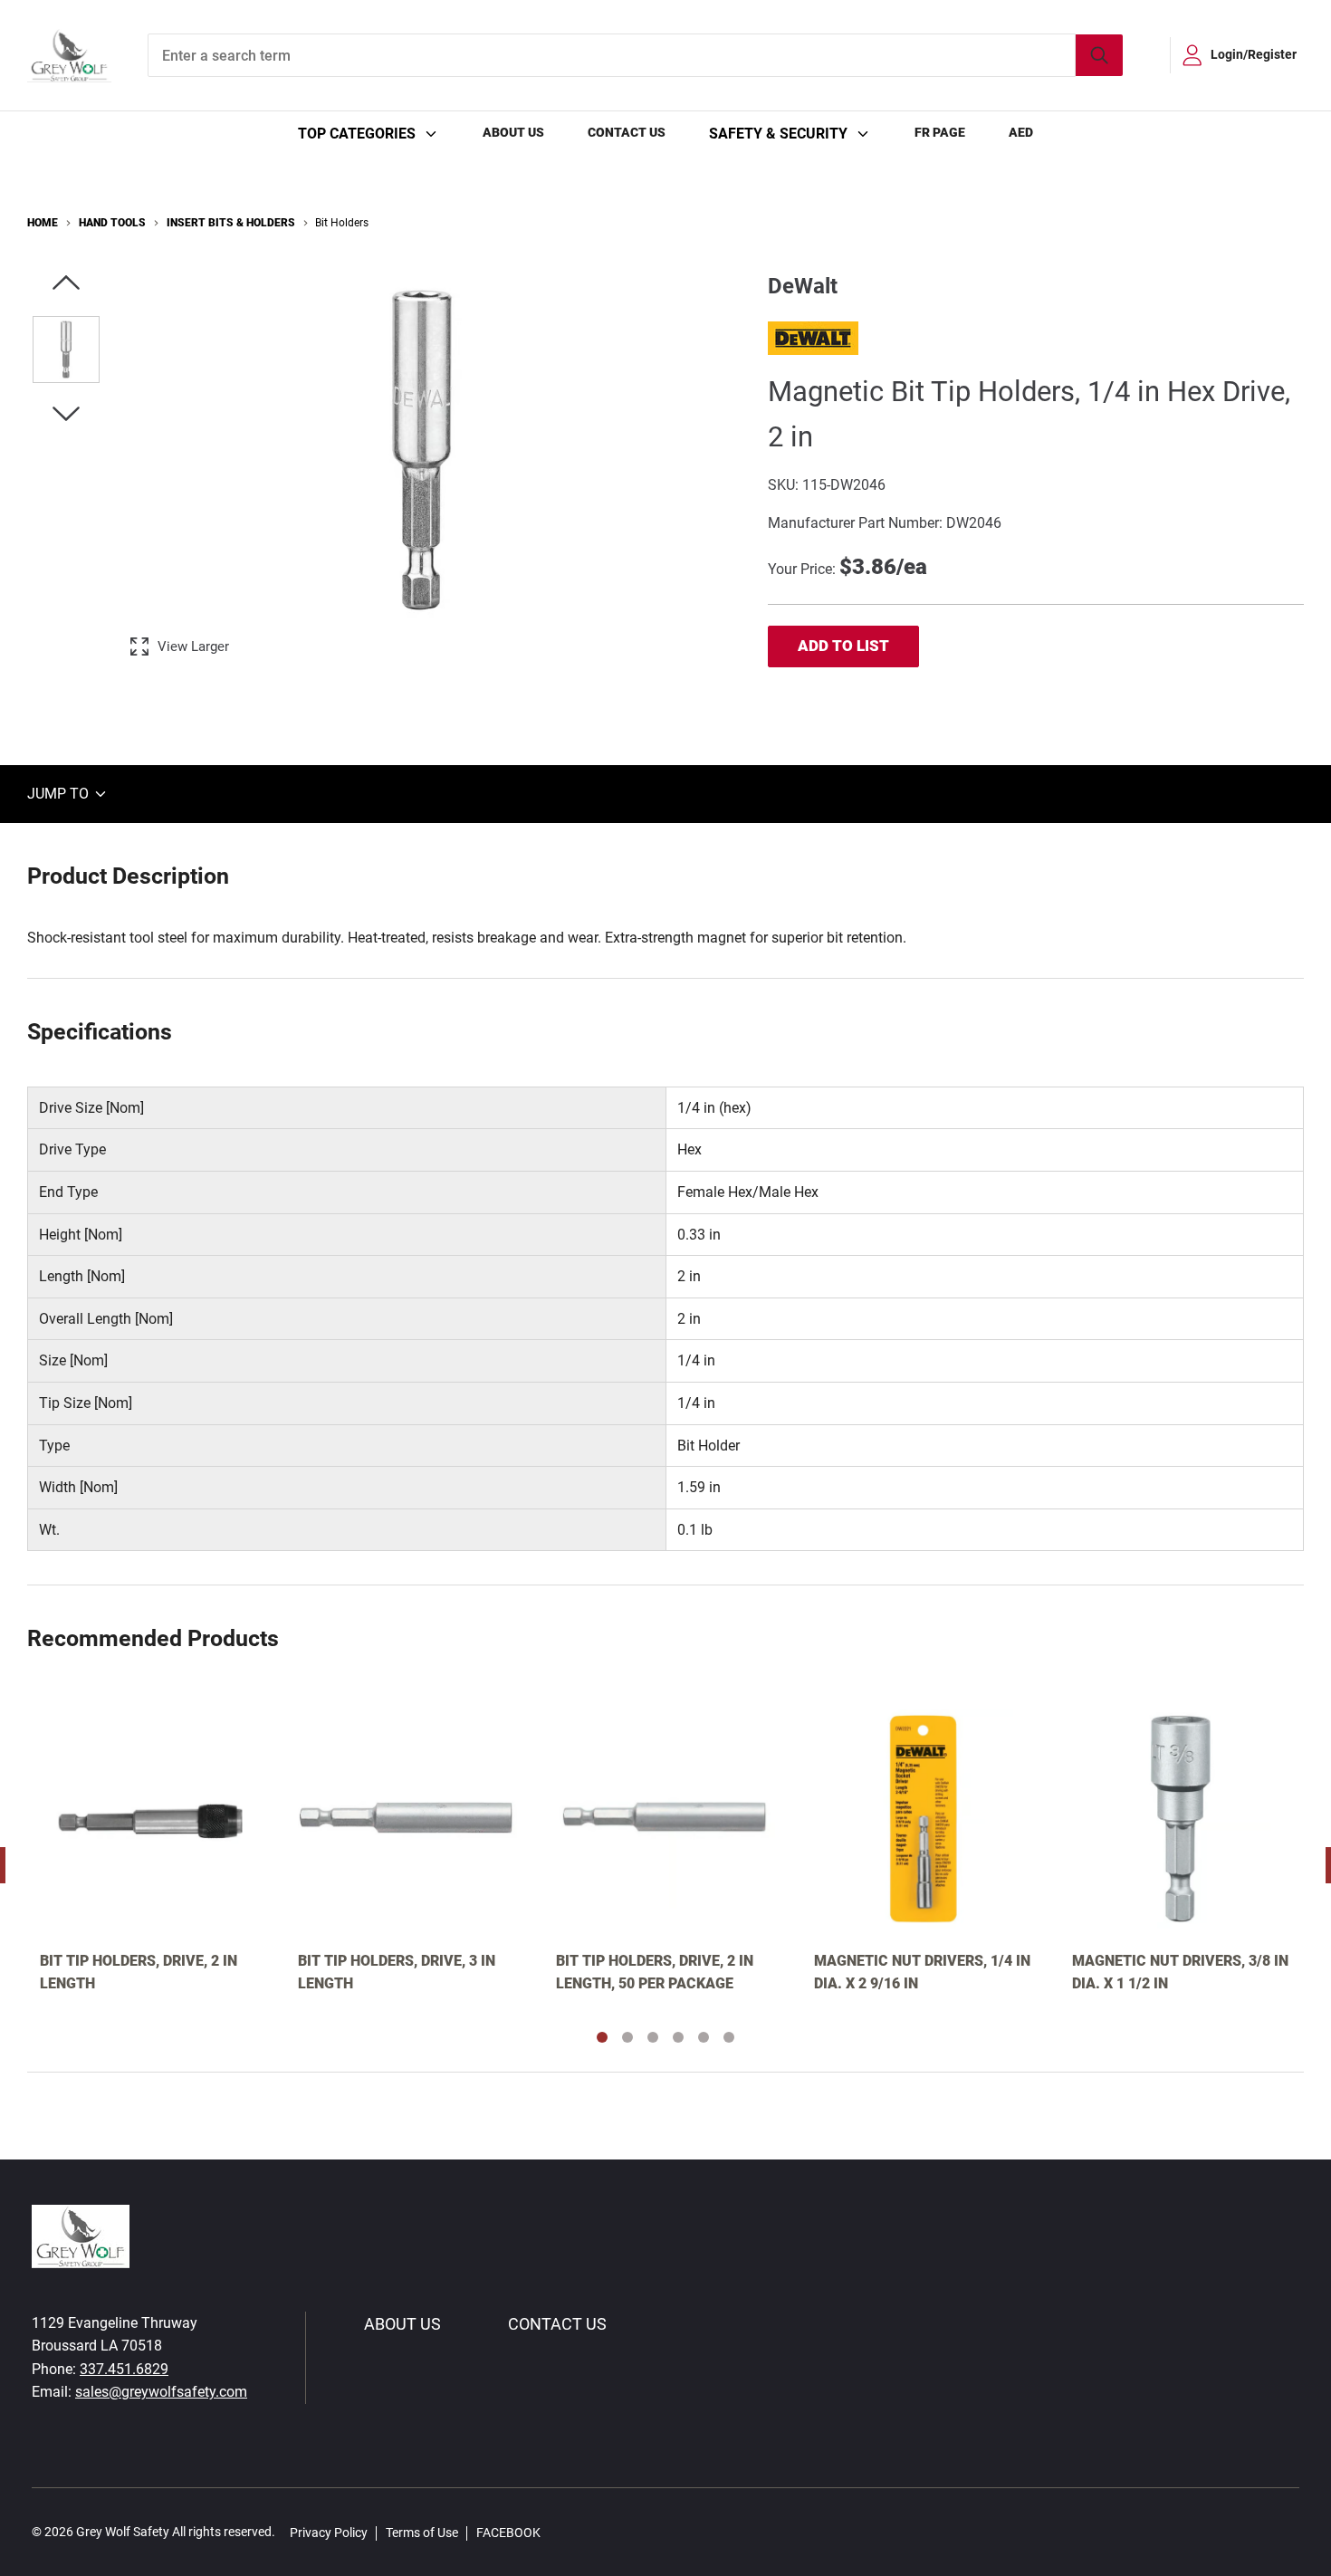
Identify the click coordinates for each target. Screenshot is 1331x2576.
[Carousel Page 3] (653, 2037)
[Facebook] (564, 2532)
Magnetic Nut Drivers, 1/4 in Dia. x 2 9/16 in (922, 1973)
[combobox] (635, 55)
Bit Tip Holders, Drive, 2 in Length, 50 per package (655, 1973)
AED (1021, 132)
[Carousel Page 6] (729, 2037)
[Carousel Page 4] (678, 2037)
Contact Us (627, 132)
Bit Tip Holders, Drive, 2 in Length (139, 1973)
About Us (513, 132)
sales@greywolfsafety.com (161, 2392)
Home (43, 223)
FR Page (940, 132)
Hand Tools (112, 223)
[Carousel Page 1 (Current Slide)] (602, 2037)
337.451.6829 (124, 2369)
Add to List (843, 646)
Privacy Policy (329, 2533)
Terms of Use (422, 2533)
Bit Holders (342, 223)
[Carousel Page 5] (704, 2037)
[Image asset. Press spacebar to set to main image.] (66, 350)
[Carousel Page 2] (627, 2037)
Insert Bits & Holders (231, 223)
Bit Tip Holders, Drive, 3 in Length (397, 1973)
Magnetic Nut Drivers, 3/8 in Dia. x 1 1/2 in (1180, 1973)
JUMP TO (60, 794)
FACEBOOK (508, 2533)
